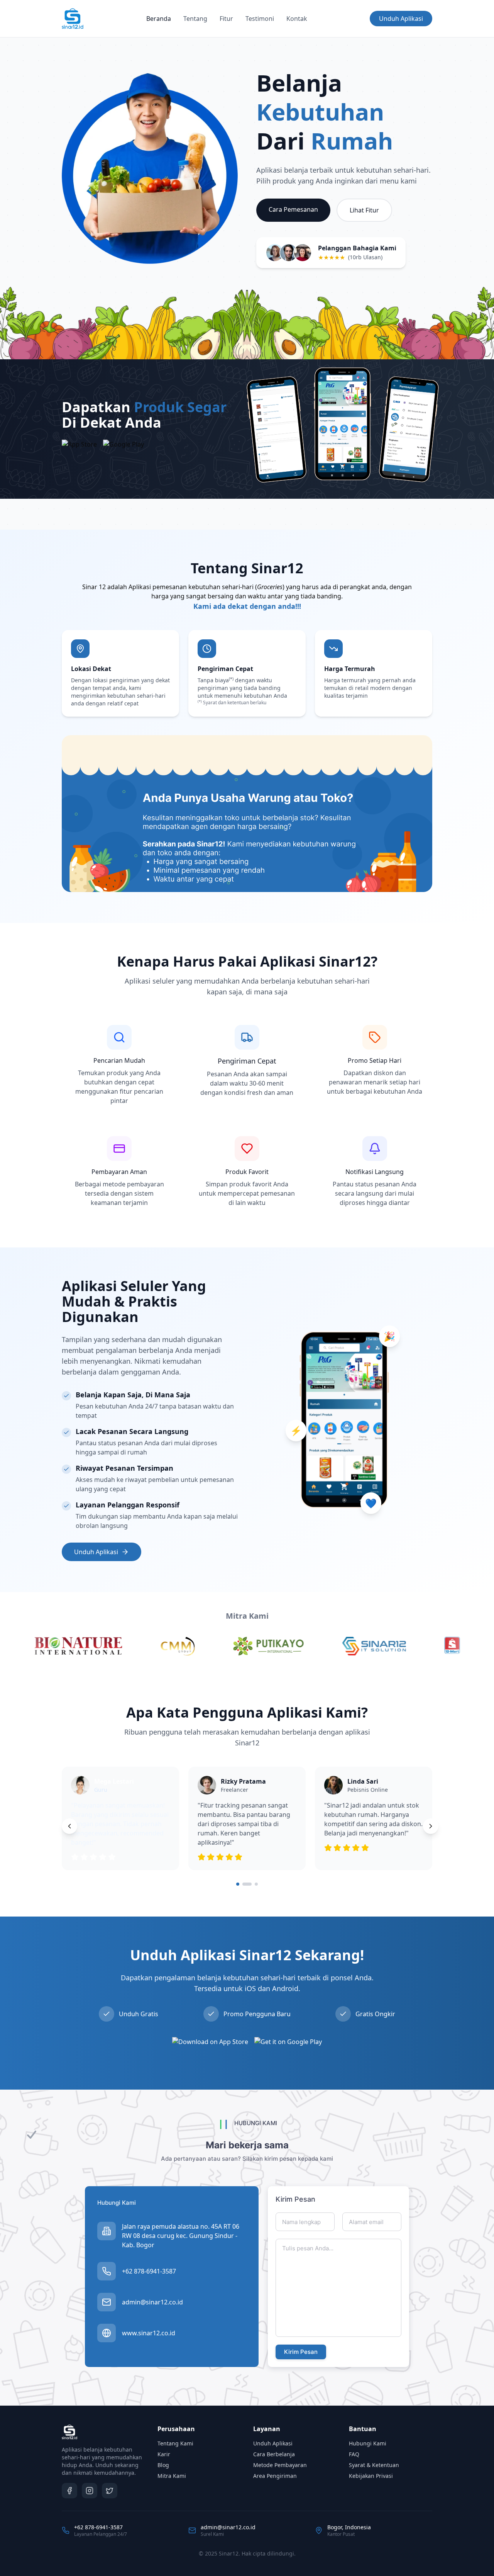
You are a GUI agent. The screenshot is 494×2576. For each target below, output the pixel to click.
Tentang (195, 19)
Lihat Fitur (364, 210)
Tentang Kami (175, 2443)
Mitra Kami (172, 2476)
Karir (164, 2454)
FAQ (354, 2454)
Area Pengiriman (275, 2476)
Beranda (159, 19)
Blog (163, 2465)
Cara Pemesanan (293, 209)
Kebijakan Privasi (371, 2476)
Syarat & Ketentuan (374, 2465)
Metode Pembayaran (280, 2465)
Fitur (226, 19)
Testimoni (260, 19)
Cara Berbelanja (274, 2454)
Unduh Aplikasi (401, 19)
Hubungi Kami (368, 2443)
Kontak (297, 19)
